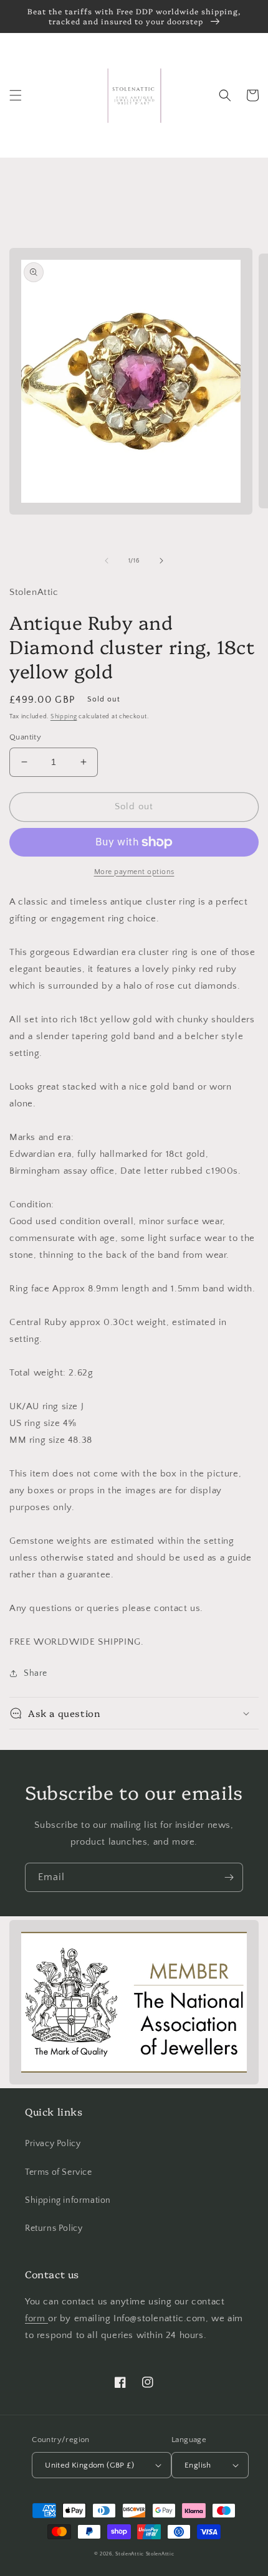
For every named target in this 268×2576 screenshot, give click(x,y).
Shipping (64, 717)
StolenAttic (130, 2554)
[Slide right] (161, 561)
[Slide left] (107, 561)
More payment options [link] (134, 872)
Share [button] (36, 1673)
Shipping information (68, 2200)
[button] (16, 95)
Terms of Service (59, 2172)
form (36, 2318)
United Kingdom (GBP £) (89, 2465)
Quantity (25, 737)
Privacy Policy (53, 2144)
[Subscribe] (229, 1877)
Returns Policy (54, 2228)
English (198, 2465)
